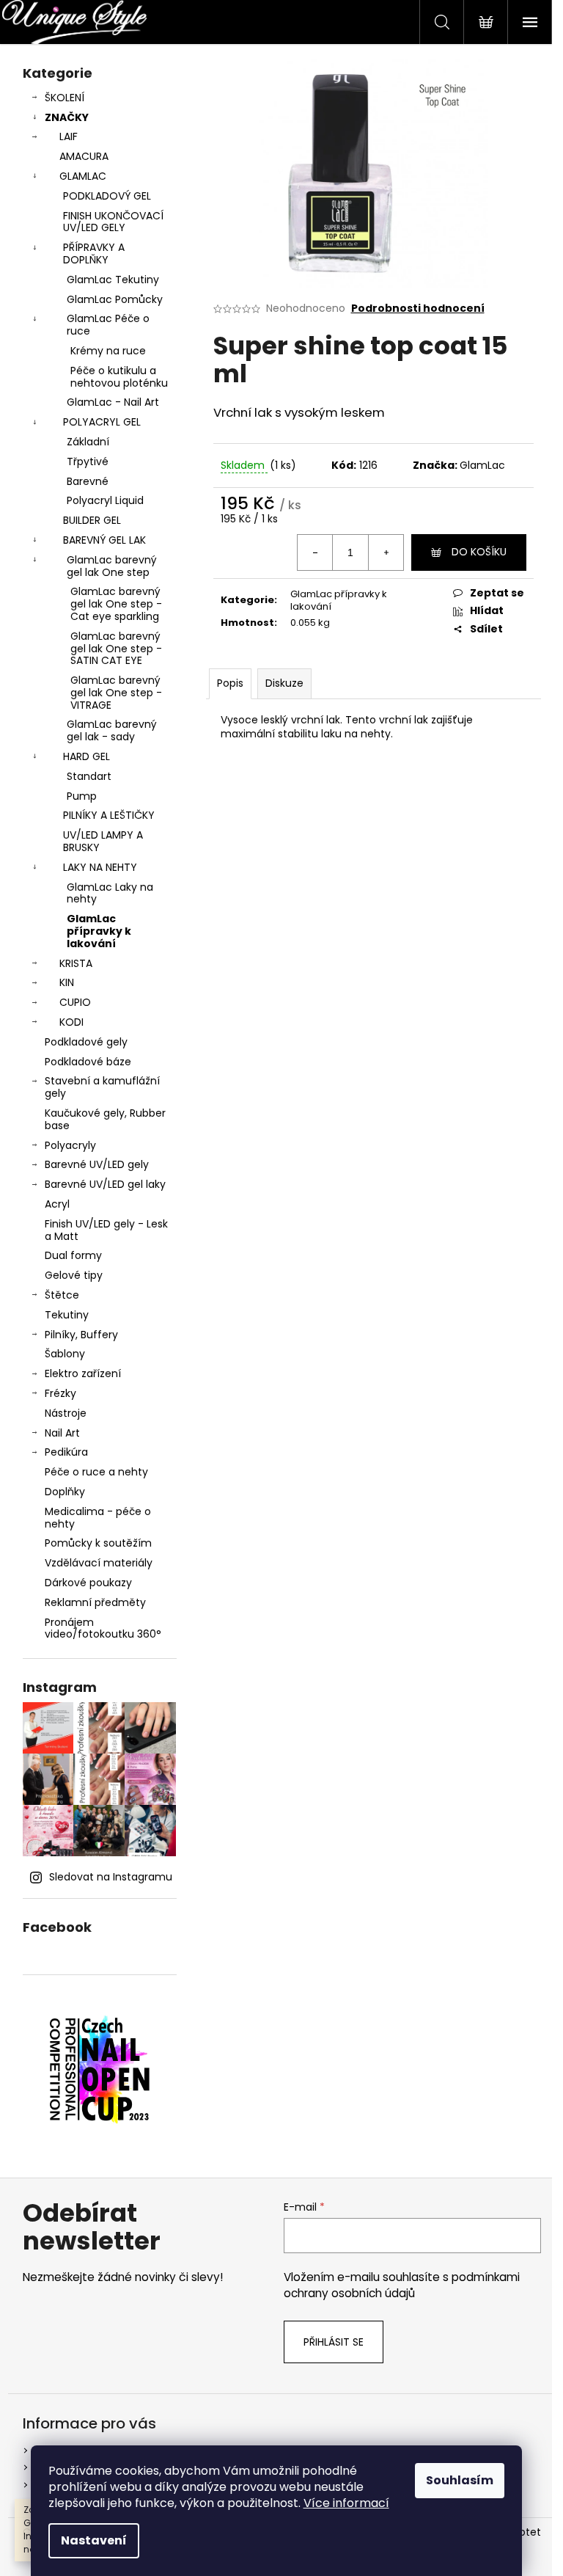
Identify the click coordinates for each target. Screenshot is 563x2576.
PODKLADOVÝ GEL (107, 196)
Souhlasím (460, 2480)
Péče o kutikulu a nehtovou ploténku (119, 377)
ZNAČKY (67, 117)
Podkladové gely (86, 1042)
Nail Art (62, 1433)
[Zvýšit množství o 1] (386, 552)
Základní (88, 442)
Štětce (62, 1295)
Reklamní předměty (95, 1602)
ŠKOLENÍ (65, 98)
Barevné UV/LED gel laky (105, 1184)
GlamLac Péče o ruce (108, 325)
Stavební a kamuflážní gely (102, 1087)
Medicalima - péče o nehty (98, 1518)
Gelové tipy (74, 1275)
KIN (67, 982)
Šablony (65, 1354)
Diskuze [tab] (284, 683)
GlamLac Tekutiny (113, 280)
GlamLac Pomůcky (115, 299)
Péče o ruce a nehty (96, 1472)
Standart (89, 776)
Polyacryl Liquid (105, 500)
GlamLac (482, 465)
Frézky (60, 1393)
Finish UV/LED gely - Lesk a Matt (106, 1230)
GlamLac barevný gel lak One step (112, 566)
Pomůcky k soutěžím (98, 1543)
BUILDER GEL (92, 520)
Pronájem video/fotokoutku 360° (103, 1628)
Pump (82, 796)
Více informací (346, 2503)
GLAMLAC (83, 176)
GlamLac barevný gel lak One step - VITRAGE (116, 693)
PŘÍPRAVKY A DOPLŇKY (94, 253)
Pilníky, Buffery (81, 1335)
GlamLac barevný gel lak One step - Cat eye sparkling (116, 604)
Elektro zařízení (83, 1373)
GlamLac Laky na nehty (110, 893)
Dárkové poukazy (88, 1583)
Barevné (88, 481)
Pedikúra (66, 1452)
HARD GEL (87, 756)
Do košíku (479, 552)
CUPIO (75, 1002)
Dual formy (73, 1255)
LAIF (69, 136)
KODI (71, 1022)
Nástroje (66, 1413)
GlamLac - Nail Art (113, 402)
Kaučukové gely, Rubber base (105, 1119)
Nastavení (94, 2540)
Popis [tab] (230, 683)
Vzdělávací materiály (99, 1563)
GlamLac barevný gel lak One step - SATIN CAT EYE (116, 649)
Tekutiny (67, 1315)
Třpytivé (88, 461)
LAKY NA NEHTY (100, 867)
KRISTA (76, 963)
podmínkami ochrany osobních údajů (402, 2285)
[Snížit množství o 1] (315, 552)
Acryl (57, 1204)
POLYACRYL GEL (102, 422)
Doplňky (65, 1492)
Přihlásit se (334, 2342)
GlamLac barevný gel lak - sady (112, 730)
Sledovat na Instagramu (111, 1877)
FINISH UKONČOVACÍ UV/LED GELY (113, 222)
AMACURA (84, 156)
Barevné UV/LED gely (97, 1164)
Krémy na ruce (108, 351)
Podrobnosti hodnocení (418, 309)
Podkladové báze (88, 1062)
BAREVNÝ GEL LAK (104, 540)
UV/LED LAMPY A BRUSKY (103, 841)
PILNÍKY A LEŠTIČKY (109, 815)
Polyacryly (70, 1145)
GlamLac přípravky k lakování (99, 931)
